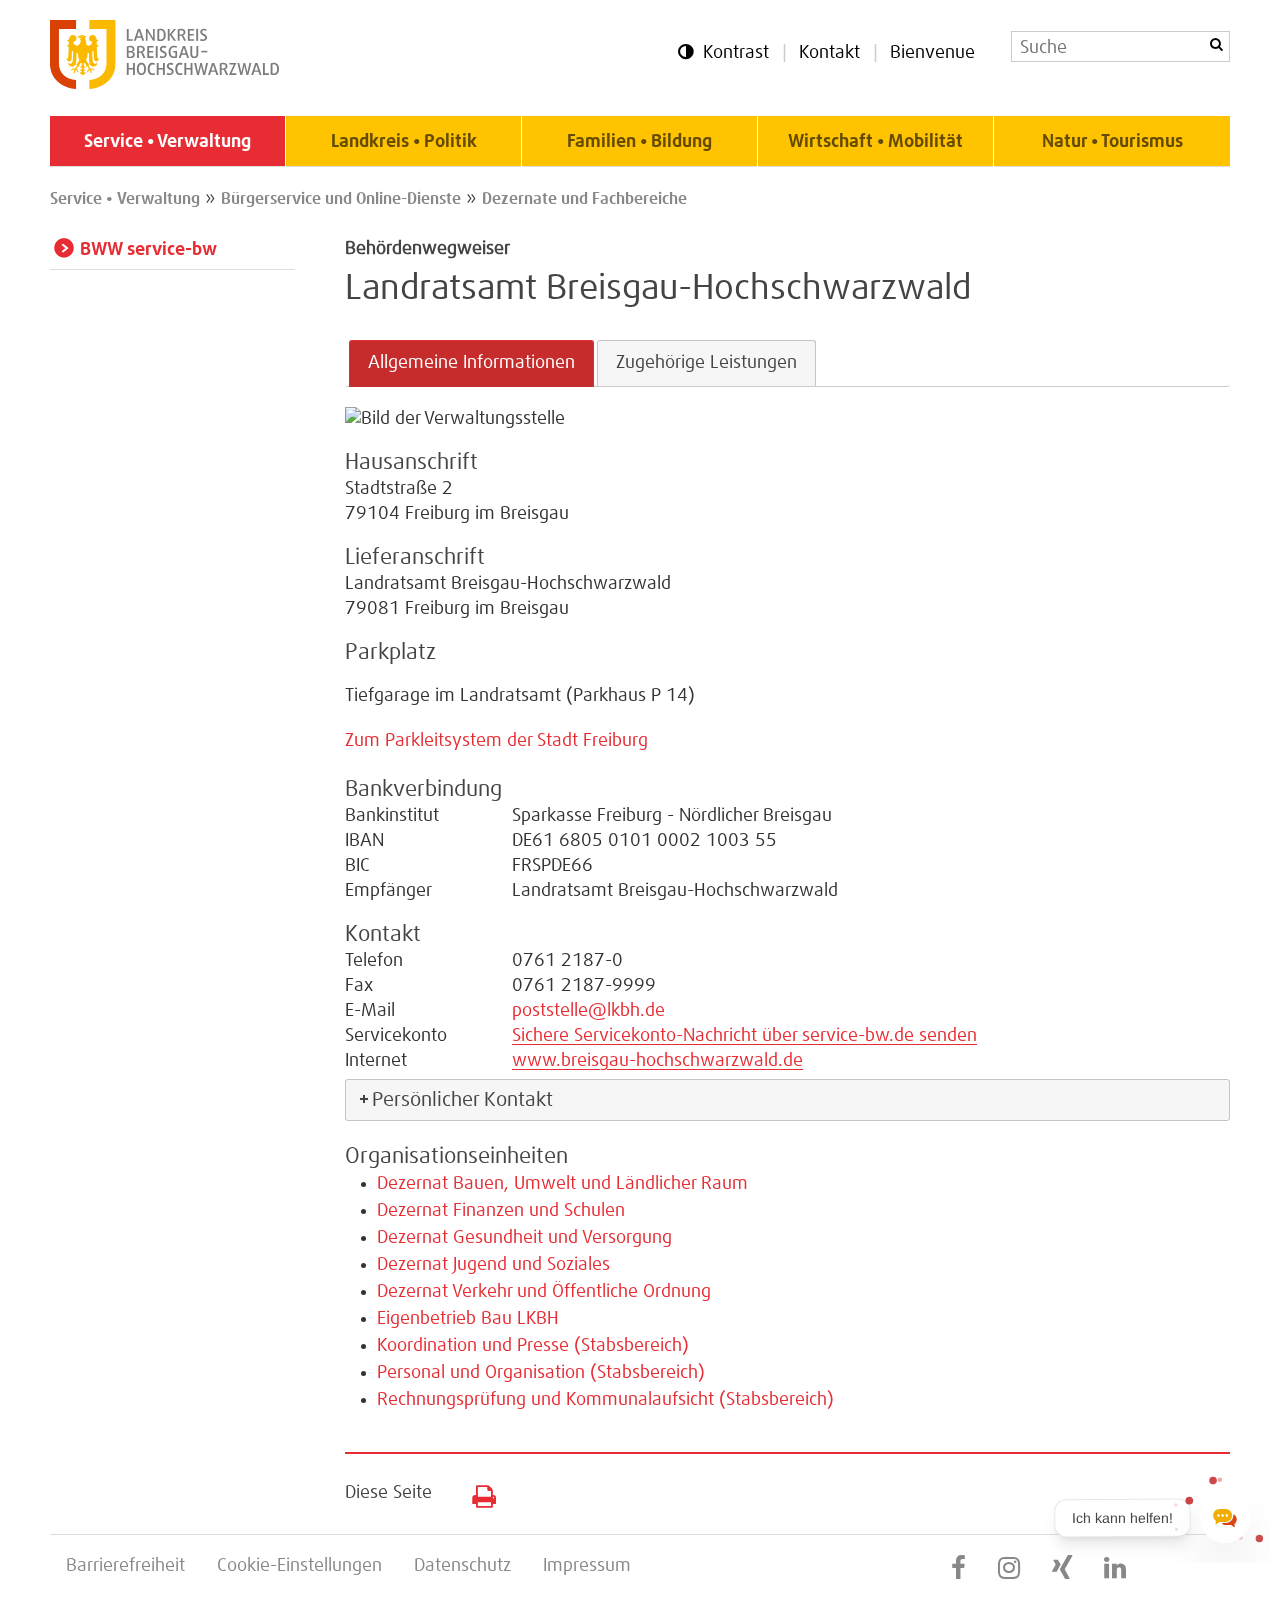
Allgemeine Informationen (471, 363)
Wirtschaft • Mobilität (875, 142)
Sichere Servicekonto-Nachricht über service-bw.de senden (744, 1036)
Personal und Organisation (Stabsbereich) (541, 1373)
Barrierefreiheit (125, 1566)
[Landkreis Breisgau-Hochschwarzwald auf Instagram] (1009, 1569)
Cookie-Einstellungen (299, 1566)
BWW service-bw (148, 250)
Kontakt (829, 53)
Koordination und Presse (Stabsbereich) (533, 1346)
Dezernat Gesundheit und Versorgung (524, 1238)
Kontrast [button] (736, 53)
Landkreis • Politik (404, 142)
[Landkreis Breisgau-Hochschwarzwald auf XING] (1062, 1569)
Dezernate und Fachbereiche (584, 199)
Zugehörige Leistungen (706, 363)
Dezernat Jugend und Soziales (493, 1265)
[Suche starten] (1216, 44)
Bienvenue (932, 53)
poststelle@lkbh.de (588, 1011)
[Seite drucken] (476, 1492)
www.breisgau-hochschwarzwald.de (657, 1061)
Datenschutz (462, 1566)
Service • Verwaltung (167, 142)
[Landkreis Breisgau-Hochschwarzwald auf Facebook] (958, 1569)
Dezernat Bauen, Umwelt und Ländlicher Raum (562, 1184)
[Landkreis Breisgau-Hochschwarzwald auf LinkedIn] (1115, 1569)
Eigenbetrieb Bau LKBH (468, 1319)
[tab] (471, 363)
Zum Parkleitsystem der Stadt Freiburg (496, 741)
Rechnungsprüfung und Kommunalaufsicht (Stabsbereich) (605, 1400)
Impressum (587, 1566)
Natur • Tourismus (1112, 142)
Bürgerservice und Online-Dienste (341, 199)
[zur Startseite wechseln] (164, 84)
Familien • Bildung (639, 142)
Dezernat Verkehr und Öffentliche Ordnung (544, 1292)
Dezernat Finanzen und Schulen (501, 1211)
